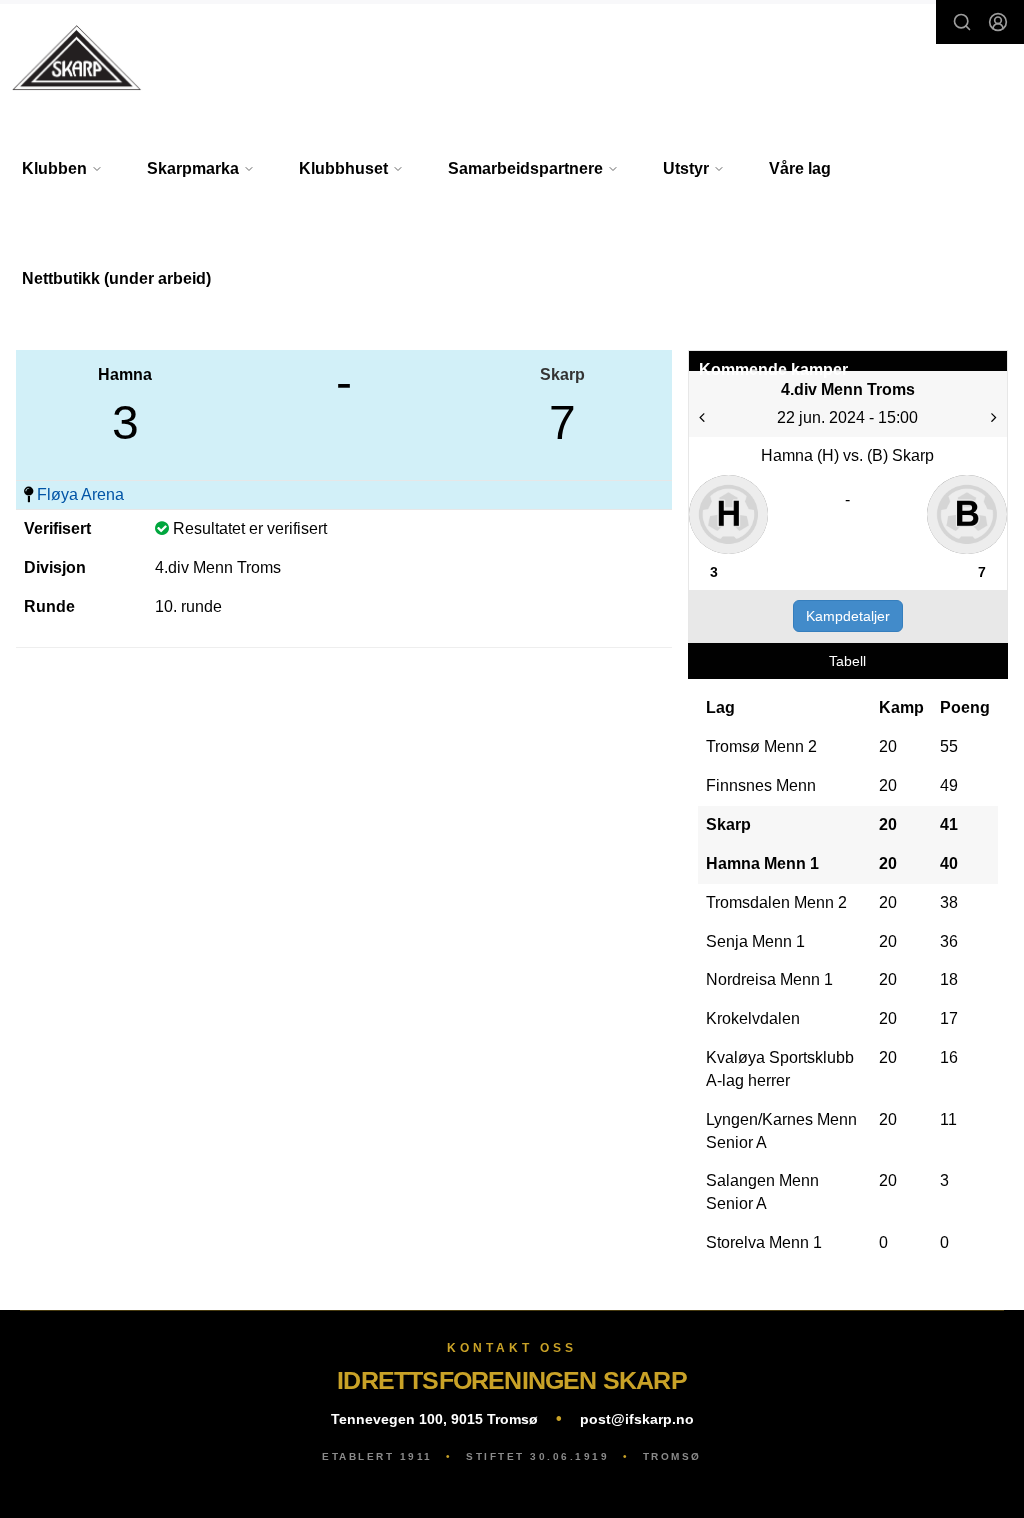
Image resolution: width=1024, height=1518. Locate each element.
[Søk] (962, 22)
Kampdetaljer (848, 616)
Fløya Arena (80, 494)
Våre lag (800, 168)
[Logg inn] (998, 22)
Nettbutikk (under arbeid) (116, 278)
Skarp (562, 374)
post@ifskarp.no (637, 1419)
